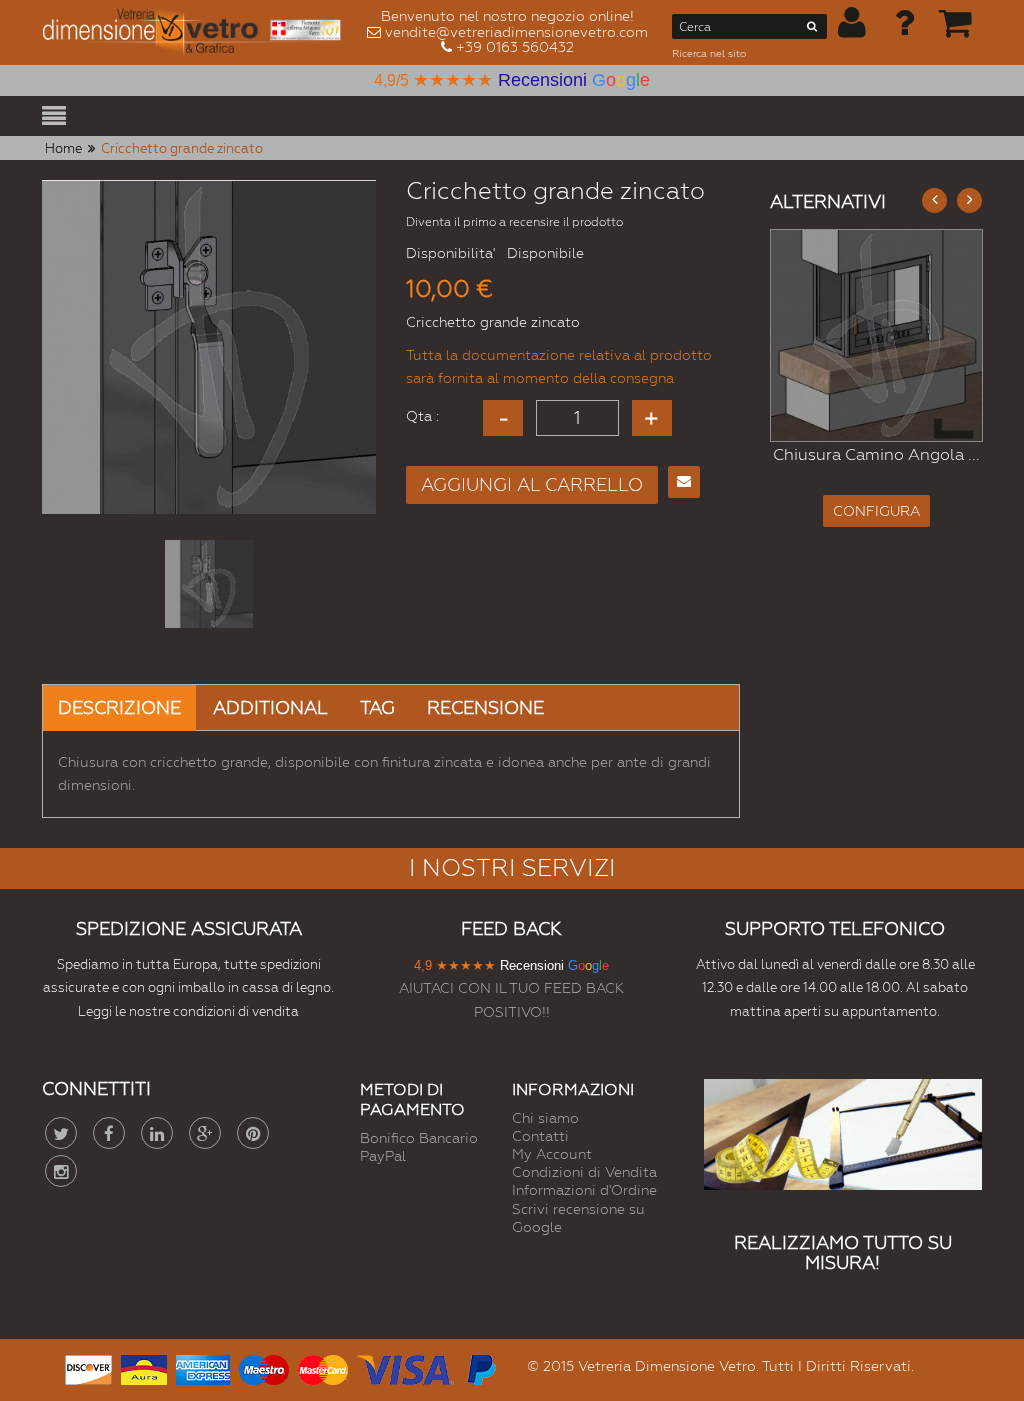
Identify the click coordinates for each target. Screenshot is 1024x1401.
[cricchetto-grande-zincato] (209, 584)
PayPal (383, 1156)
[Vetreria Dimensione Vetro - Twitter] (61, 1133)
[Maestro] (264, 1367)
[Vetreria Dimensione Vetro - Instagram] (61, 1171)
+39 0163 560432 (515, 47)
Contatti (540, 1136)
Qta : (422, 416)
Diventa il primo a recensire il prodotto (514, 222)
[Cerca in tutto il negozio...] (812, 30)
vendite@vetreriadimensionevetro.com (516, 32)
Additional (270, 707)
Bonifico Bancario (419, 1138)
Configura (962, 502)
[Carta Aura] (144, 1367)
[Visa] (405, 1367)
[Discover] (88, 1367)
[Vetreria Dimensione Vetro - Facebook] (109, 1133)
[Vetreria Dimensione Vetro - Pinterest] (253, 1133)
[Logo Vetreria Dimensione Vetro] (197, 32)
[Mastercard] (323, 1367)
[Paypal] (480, 1367)
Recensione (485, 707)
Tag (377, 707)
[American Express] (203, 1367)
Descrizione (119, 707)
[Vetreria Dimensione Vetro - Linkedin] (157, 1133)
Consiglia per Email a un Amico (684, 482)
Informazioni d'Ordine (584, 1190)
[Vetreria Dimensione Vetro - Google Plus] (205, 1133)
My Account (552, 1154)
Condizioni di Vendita (584, 1172)
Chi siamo (545, 1118)
